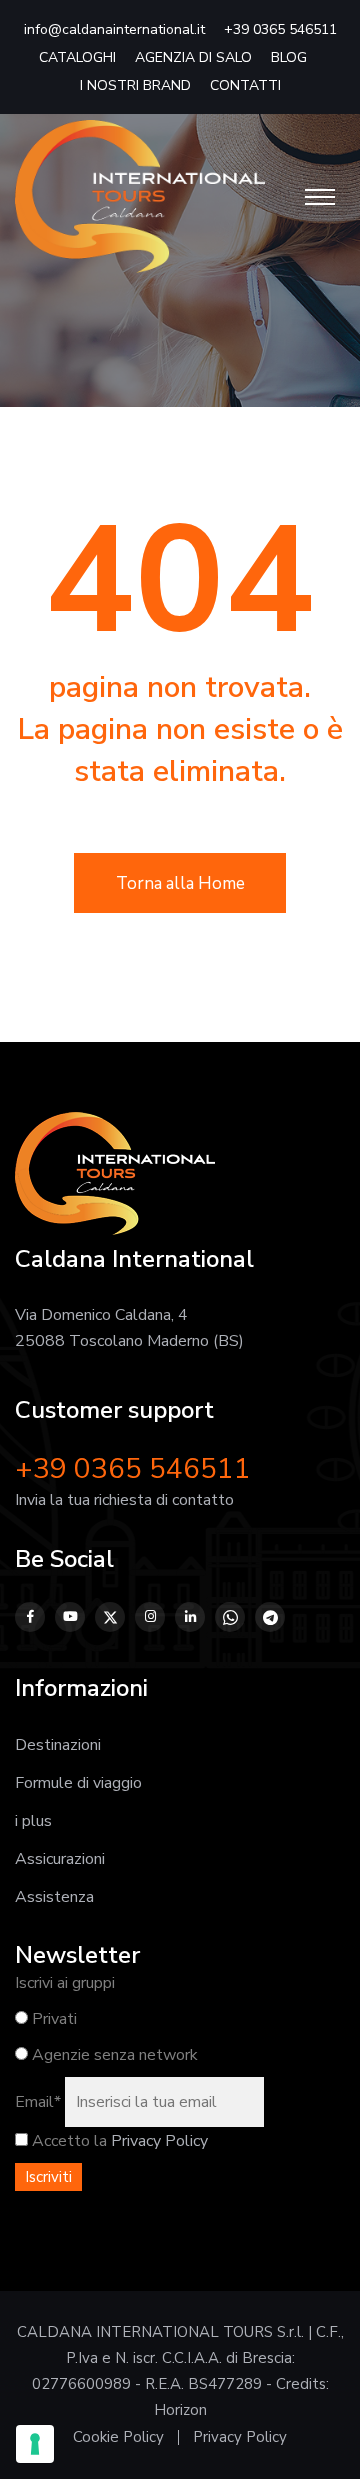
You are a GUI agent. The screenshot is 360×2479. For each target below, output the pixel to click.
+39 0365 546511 (280, 29)
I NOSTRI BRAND (135, 85)
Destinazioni (58, 1745)
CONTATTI (245, 85)
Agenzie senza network (113, 2055)
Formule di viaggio (78, 1783)
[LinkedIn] (190, 1617)
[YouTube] (70, 1617)
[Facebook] (30, 1617)
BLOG (289, 57)
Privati (52, 2019)
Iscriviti (48, 2177)
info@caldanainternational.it (114, 29)
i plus (33, 1821)
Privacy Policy (159, 2141)
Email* (38, 2102)
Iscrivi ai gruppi (65, 1983)
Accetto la (67, 2141)
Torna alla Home (180, 883)
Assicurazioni (60, 1859)
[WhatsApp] (230, 1617)
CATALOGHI (77, 57)
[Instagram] (150, 1617)
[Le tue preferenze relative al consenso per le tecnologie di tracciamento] (35, 2444)
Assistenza (54, 1897)
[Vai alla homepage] (140, 196)
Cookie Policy (118, 2437)
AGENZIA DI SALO (193, 57)
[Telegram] (270, 1617)
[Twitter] (110, 1617)
